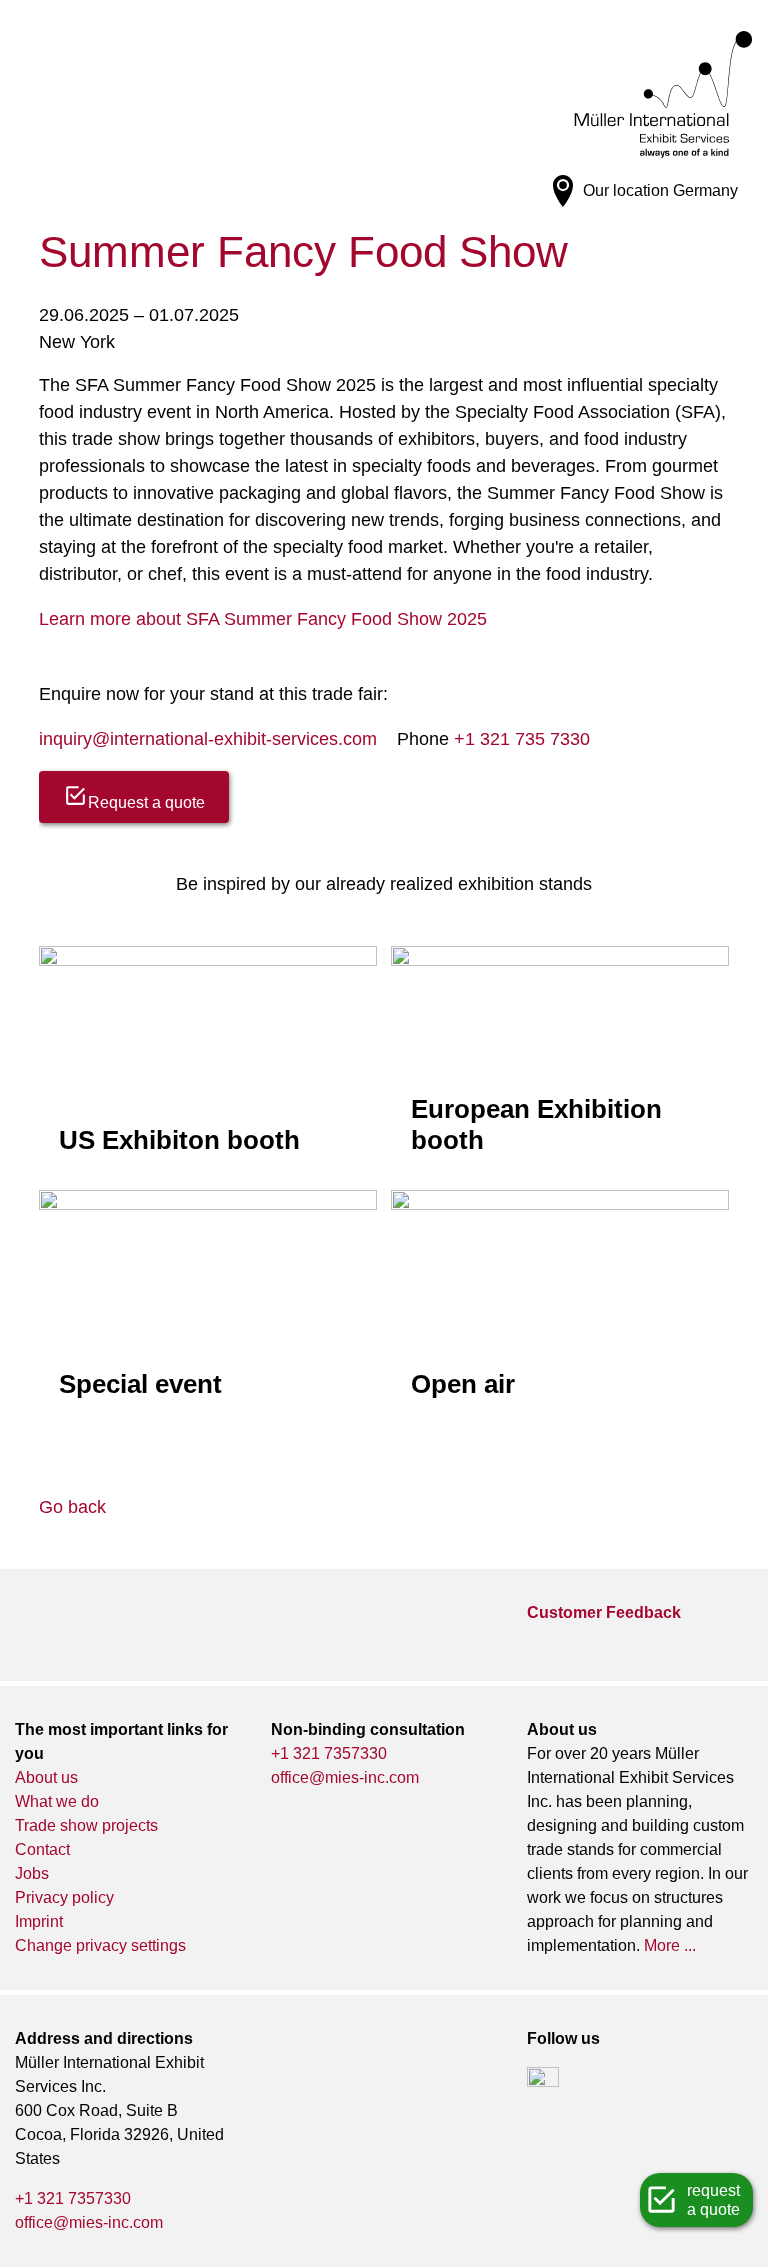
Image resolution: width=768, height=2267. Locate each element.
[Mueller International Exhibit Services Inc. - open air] (560, 1306)
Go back (72, 1507)
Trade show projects (86, 1825)
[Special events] (208, 1305)
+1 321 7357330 (329, 1753)
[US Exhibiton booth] (208, 1058)
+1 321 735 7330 (522, 739)
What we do (57, 1801)
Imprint (39, 1921)
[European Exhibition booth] (560, 1058)
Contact (42, 1849)
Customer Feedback (604, 1612)
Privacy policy (64, 1897)
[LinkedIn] (543, 2083)
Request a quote (146, 802)
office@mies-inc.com (345, 1777)
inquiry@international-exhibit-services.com (208, 739)
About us (46, 1777)
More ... (670, 1945)
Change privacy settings (100, 1945)
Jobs (32, 1873)
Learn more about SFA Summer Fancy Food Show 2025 (263, 619)
